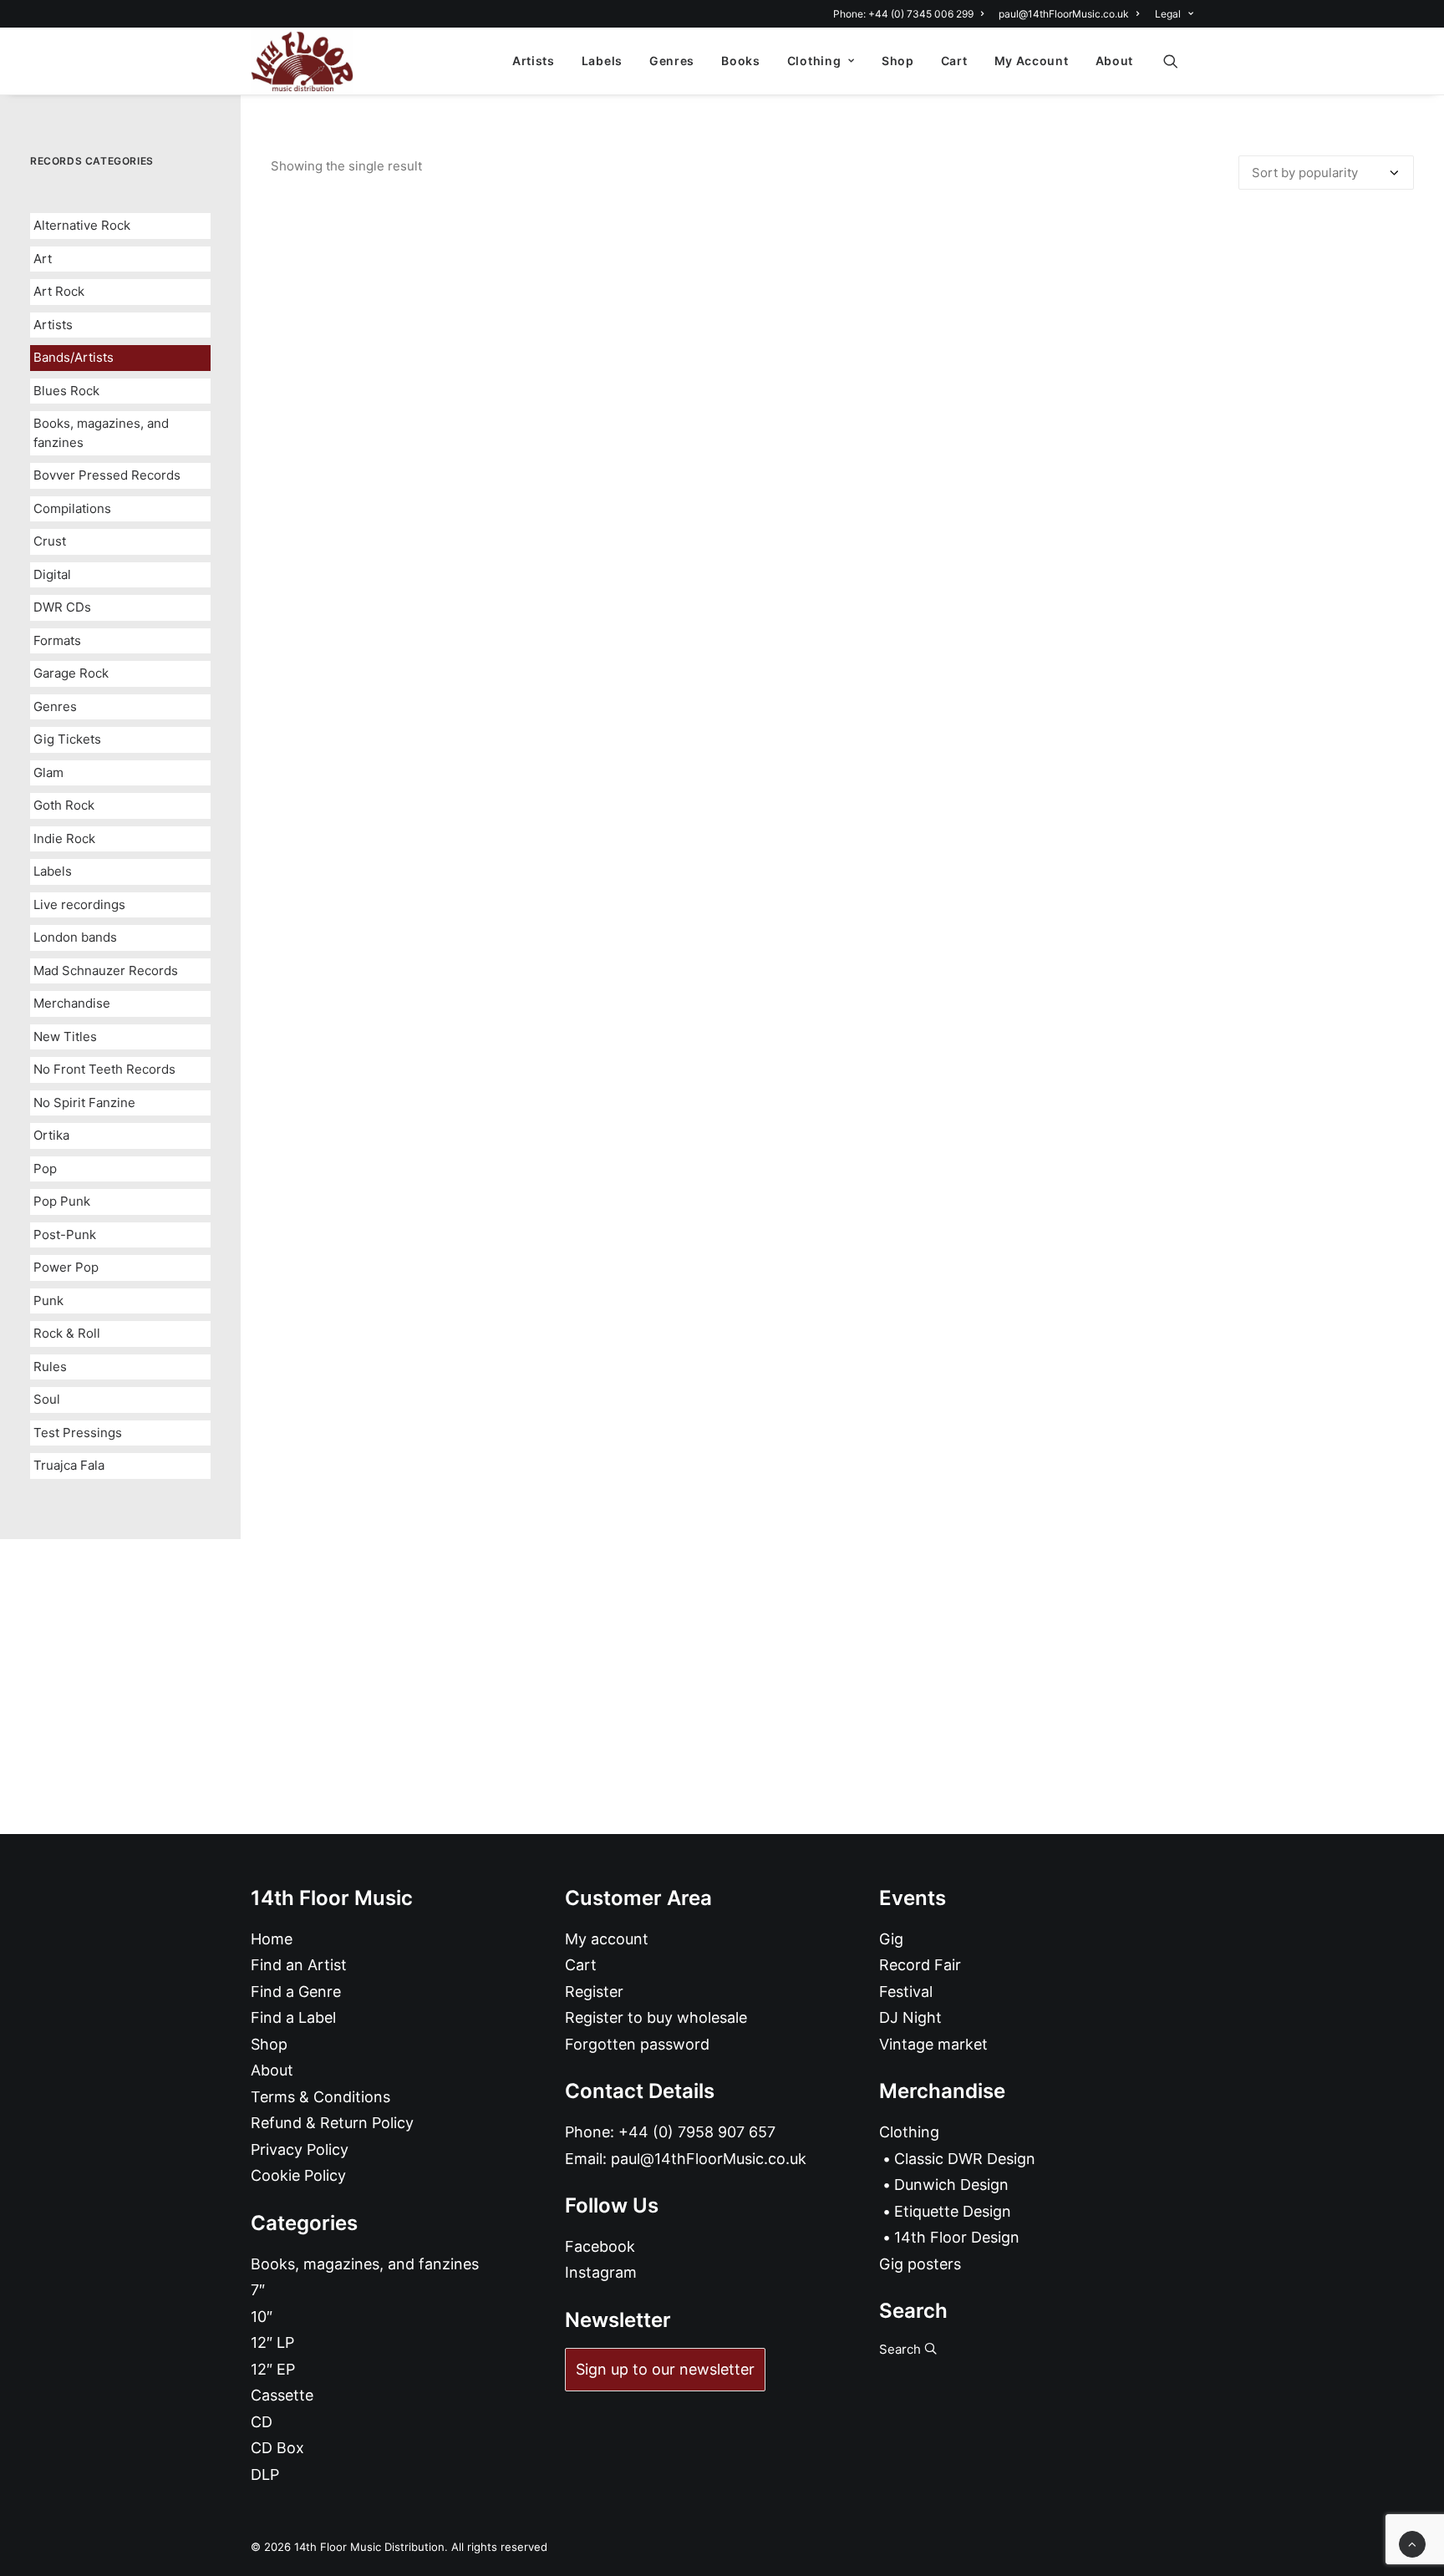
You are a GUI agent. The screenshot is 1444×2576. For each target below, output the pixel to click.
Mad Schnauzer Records (106, 970)
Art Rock (59, 291)
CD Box (277, 2448)
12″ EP (273, 2369)
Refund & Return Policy (332, 2123)
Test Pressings (78, 1433)
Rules (50, 1367)
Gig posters (920, 2264)
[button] (1178, 61)
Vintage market (933, 2044)
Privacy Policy (300, 2149)
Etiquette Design (953, 2211)
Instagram (601, 2272)
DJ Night (910, 2017)
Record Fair (920, 1965)
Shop (898, 61)
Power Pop (66, 1267)
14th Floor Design (957, 2237)
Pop (45, 1169)
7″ (258, 2290)
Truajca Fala (69, 1465)
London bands (75, 937)
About (1115, 61)
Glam (48, 772)
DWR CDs (62, 607)
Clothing (814, 61)
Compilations (72, 508)
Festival (906, 1992)
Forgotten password (637, 2044)
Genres (672, 61)
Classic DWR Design (965, 2159)
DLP (265, 2474)
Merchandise (72, 1003)
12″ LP (272, 2342)
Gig (891, 1939)
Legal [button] (1168, 14)
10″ (262, 2317)
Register (594, 1992)
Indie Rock (64, 838)
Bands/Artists (74, 357)
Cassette (282, 2395)
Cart (954, 61)
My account (607, 1939)
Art (43, 259)
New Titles (65, 1036)
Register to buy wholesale (656, 2017)
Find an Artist (299, 1965)
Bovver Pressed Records (107, 475)
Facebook (600, 2246)
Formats (57, 640)
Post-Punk (65, 1235)
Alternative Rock (82, 225)
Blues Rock (66, 391)
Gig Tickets (67, 739)
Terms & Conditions (320, 2097)
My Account (1032, 61)
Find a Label (293, 2017)
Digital (52, 574)
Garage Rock (71, 673)
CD (262, 2422)
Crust (50, 541)
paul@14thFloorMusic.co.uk (1064, 14)
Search (902, 2349)
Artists (534, 61)
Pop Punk (62, 1201)
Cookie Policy (298, 2175)
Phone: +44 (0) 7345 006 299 (903, 14)
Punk (48, 1301)
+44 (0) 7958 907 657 (697, 2132)
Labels (602, 61)
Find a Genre (296, 1992)
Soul (47, 1399)
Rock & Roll (67, 1333)
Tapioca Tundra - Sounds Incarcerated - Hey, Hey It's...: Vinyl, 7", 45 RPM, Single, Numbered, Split (842, 1418)
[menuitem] (911, 14)
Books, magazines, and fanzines (101, 433)
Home (272, 1939)
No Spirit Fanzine (84, 1103)
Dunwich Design (951, 2185)
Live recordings (79, 904)
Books (741, 61)
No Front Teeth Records (104, 1069)
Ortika (51, 1135)
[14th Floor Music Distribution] (302, 61)
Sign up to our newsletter (665, 2369)
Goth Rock (64, 805)
